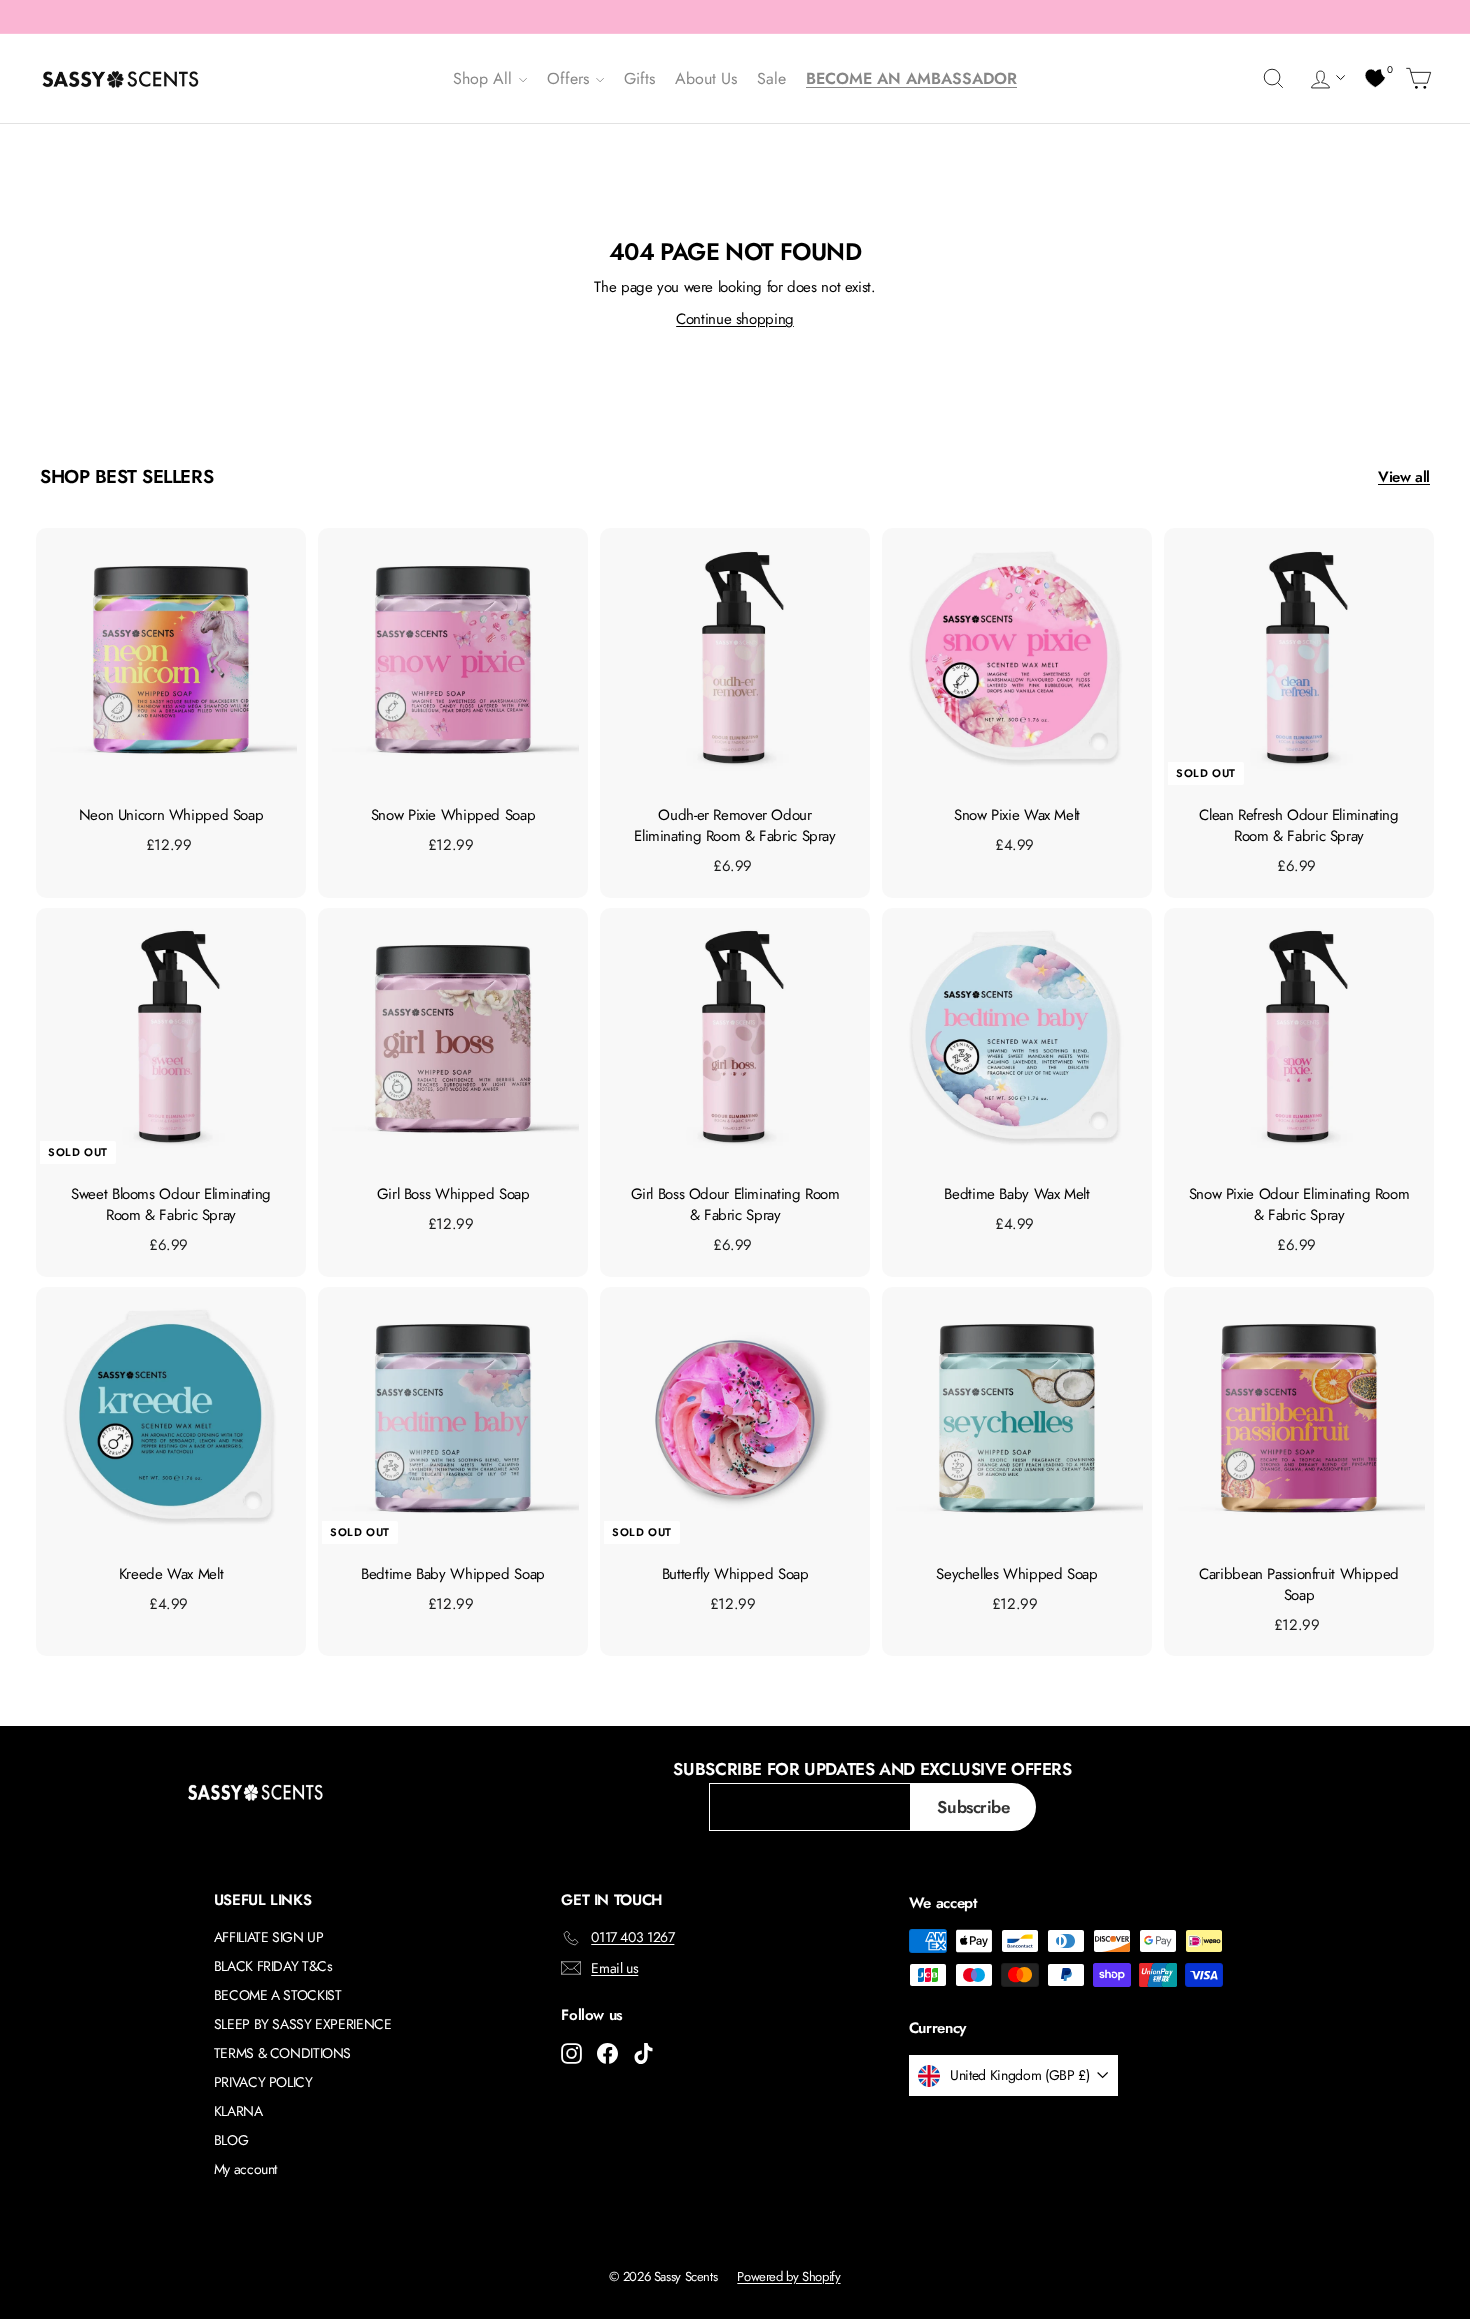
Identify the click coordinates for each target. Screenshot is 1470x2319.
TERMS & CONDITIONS (282, 2053)
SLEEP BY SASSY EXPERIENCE (303, 2024)
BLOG (231, 2140)
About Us (706, 78)
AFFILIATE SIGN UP (269, 1937)
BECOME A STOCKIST (278, 1995)
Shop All (485, 78)
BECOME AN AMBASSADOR (911, 78)
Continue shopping (735, 319)
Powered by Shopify (788, 2276)
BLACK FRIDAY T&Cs (273, 1966)
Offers (570, 78)
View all (1404, 477)
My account (245, 2169)
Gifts (639, 78)
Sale (771, 78)
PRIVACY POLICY (263, 2082)
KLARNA (238, 2111)
